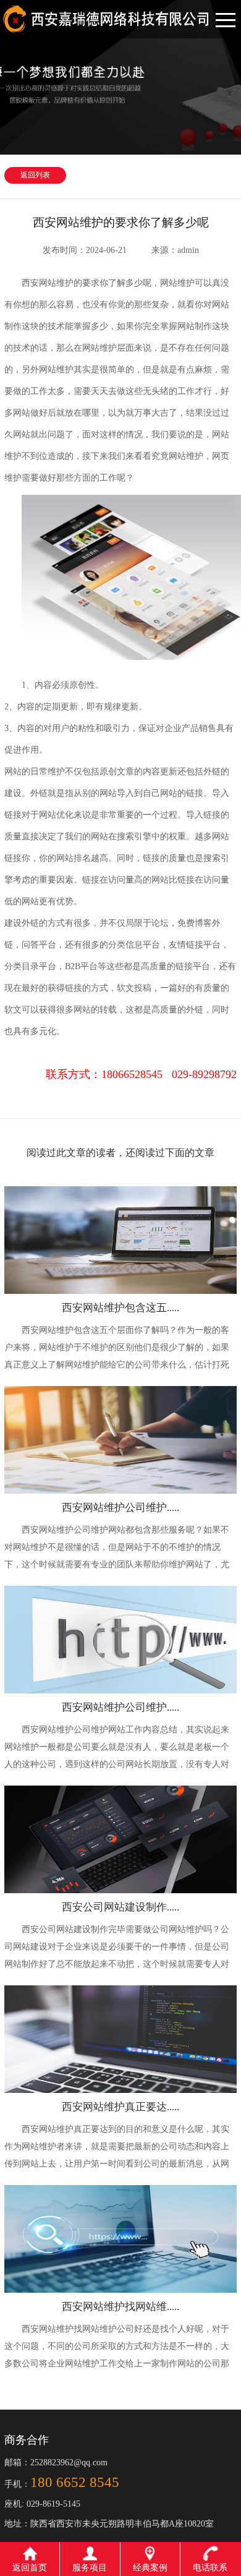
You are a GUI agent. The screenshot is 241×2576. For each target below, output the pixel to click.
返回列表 (35, 175)
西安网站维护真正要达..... (120, 2107)
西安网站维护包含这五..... (120, 1308)
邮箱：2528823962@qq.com (56, 2463)
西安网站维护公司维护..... (120, 1508)
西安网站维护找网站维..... (120, 2307)
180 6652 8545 (75, 2482)
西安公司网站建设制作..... (120, 1907)
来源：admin (175, 250)
